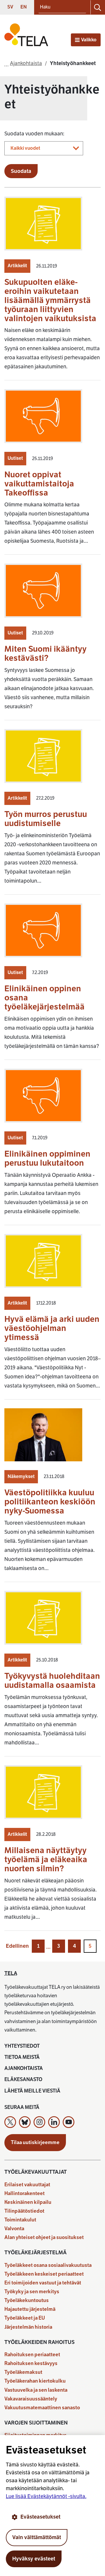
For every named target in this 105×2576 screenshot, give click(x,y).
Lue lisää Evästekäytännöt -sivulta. (46, 2496)
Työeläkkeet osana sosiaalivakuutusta (48, 2265)
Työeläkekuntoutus (27, 2300)
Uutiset (15, 458)
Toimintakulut (20, 2220)
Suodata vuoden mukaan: (34, 134)
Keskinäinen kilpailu (28, 2202)
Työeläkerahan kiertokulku (35, 2381)
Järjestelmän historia (28, 2327)
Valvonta (14, 2229)
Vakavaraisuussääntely (31, 2399)
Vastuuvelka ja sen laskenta (36, 2390)
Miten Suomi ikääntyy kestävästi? (45, 653)
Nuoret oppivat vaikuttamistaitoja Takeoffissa (39, 484)
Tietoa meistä (22, 2057)
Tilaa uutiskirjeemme (35, 2142)
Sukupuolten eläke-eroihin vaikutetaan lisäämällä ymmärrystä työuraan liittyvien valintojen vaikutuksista (50, 300)
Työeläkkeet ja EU (25, 2318)
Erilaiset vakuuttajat (27, 2185)
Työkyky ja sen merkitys (32, 2292)
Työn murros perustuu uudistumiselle (46, 819)
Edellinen (17, 1946)
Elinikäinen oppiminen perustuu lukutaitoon (47, 1158)
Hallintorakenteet (24, 2193)
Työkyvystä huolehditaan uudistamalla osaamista (52, 1681)
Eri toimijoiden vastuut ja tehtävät (43, 2283)
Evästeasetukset (40, 2517)
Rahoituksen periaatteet (32, 2355)
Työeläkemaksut (23, 2372)
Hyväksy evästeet (34, 2559)
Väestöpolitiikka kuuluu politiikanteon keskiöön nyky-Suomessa (50, 1502)
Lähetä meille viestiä (32, 2091)
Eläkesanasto (23, 2079)
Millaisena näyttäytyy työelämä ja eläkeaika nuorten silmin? (46, 1859)
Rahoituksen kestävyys (31, 2363)
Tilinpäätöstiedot (24, 2211)
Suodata (21, 171)
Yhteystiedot (22, 2046)
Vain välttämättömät (37, 2537)
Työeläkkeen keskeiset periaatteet (44, 2274)
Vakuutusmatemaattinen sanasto (42, 2408)
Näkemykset (21, 1477)
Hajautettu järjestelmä (30, 2309)
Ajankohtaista (24, 2068)
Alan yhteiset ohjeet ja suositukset (44, 2237)
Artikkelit (17, 266)
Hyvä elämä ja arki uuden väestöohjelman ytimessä (52, 1328)
